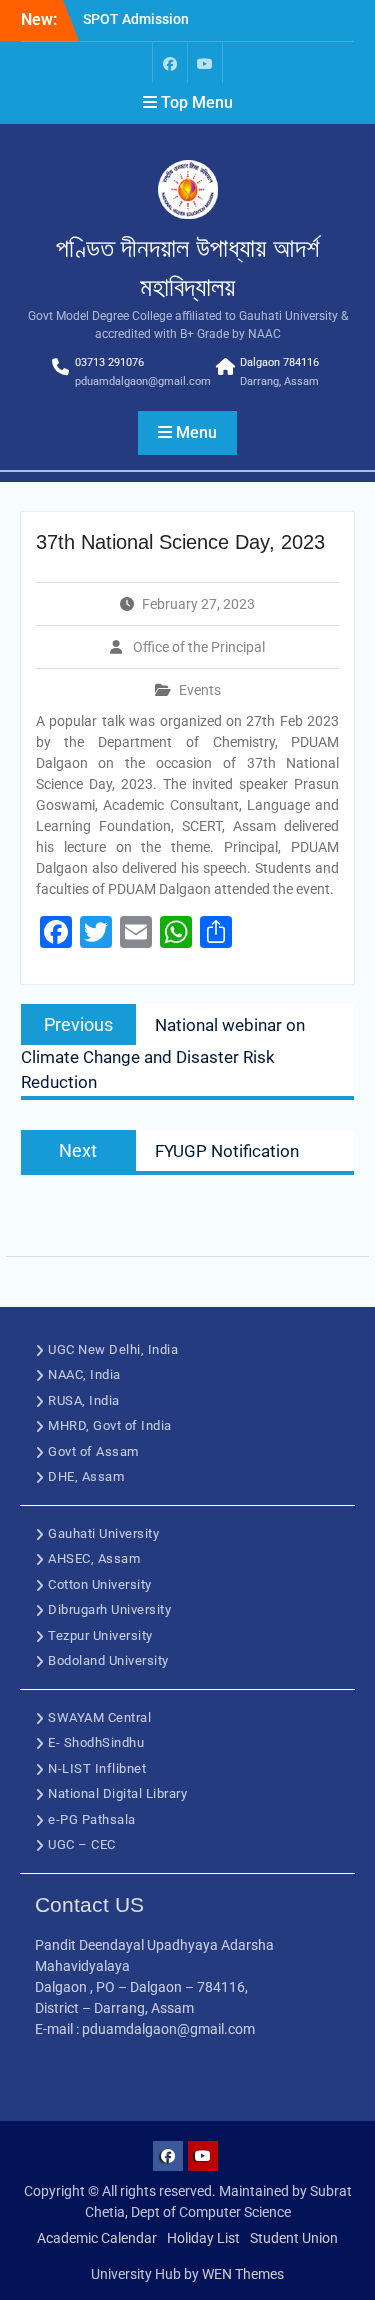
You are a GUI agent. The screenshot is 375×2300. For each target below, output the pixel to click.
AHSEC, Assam (94, 1558)
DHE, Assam (86, 1476)
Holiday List (203, 2238)
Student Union (294, 2238)
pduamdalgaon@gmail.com (143, 381)
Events (200, 690)
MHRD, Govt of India (110, 1425)
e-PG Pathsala (92, 1819)
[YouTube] (205, 62)
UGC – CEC (82, 1844)
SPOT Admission (136, 19)
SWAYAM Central (99, 1717)
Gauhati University (103, 1533)
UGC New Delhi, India (113, 1349)
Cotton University (100, 1584)
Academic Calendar (97, 2238)
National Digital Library (117, 1793)
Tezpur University (100, 1635)
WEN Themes (243, 2274)
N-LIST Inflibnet (97, 1768)
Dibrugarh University (109, 1609)
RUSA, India (84, 1400)
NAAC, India (84, 1374)
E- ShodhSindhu (96, 1742)
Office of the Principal (199, 647)
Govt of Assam (93, 1451)
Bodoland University (108, 1660)
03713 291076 (109, 362)
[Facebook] (170, 62)
